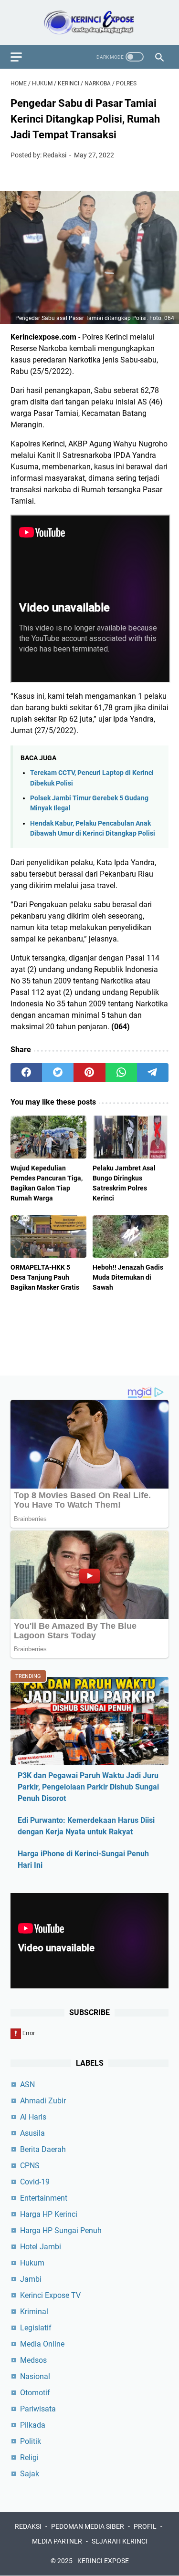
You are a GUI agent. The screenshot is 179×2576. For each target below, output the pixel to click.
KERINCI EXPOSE (103, 2561)
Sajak (30, 2474)
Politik (31, 2441)
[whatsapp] (121, 1073)
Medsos (33, 2360)
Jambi (31, 2279)
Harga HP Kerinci (49, 2214)
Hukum (32, 2263)
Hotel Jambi (41, 2247)
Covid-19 (35, 2182)
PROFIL (145, 2526)
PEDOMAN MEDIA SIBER (88, 2526)
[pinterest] (89, 1073)
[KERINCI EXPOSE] (89, 22)
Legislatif (36, 2328)
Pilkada (33, 2425)
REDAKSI (28, 2526)
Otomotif (35, 2393)
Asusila (32, 2133)
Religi (29, 2457)
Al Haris (33, 2117)
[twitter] (58, 1073)
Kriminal (34, 2312)
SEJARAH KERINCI (120, 2541)
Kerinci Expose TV (50, 2295)
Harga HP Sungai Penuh (61, 2230)
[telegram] (153, 1073)
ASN (27, 2085)
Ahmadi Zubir (43, 2101)
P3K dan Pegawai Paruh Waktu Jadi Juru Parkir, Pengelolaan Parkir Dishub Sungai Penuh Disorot (88, 1787)
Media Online (42, 2344)
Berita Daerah (43, 2149)
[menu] (22, 57)
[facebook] (26, 1073)
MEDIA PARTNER (57, 2541)
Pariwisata (38, 2409)
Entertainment (44, 2198)
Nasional (35, 2376)
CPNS (30, 2166)
